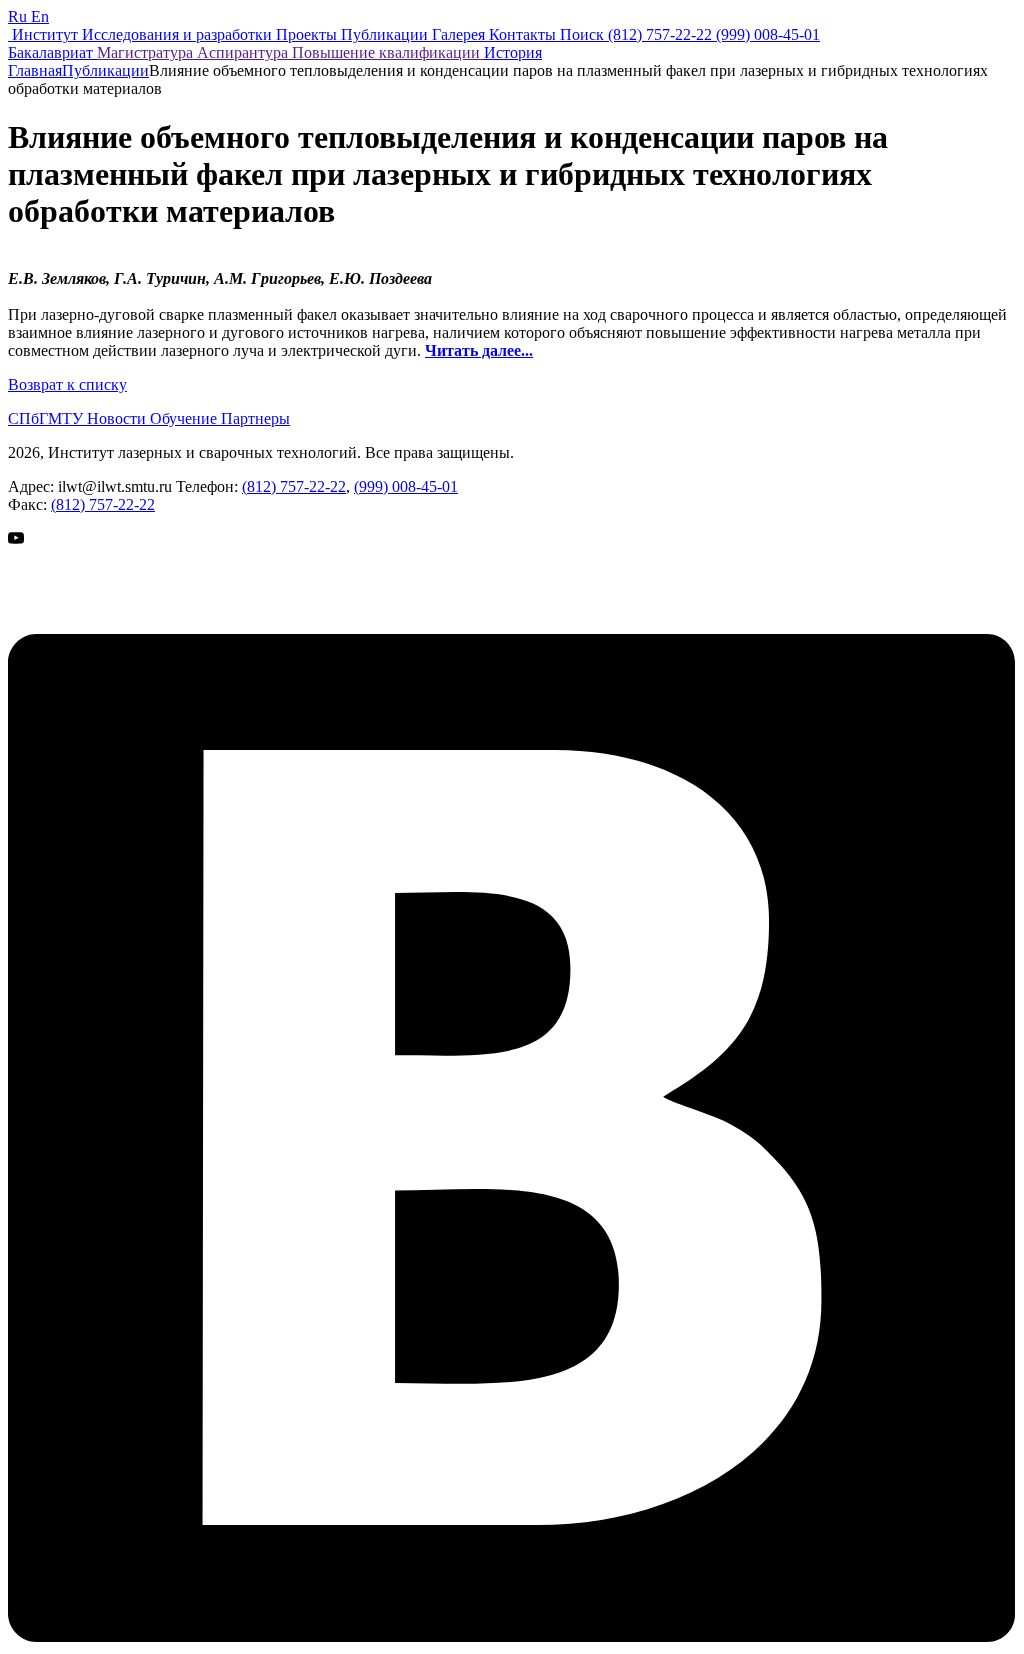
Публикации (105, 70)
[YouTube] (58, 624)
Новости (118, 418)
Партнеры (255, 418)
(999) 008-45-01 (406, 486)
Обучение (185, 418)
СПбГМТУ (47, 418)
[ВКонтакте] (512, 1636)
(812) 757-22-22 (294, 486)
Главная (35, 70)
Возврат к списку (67, 384)
